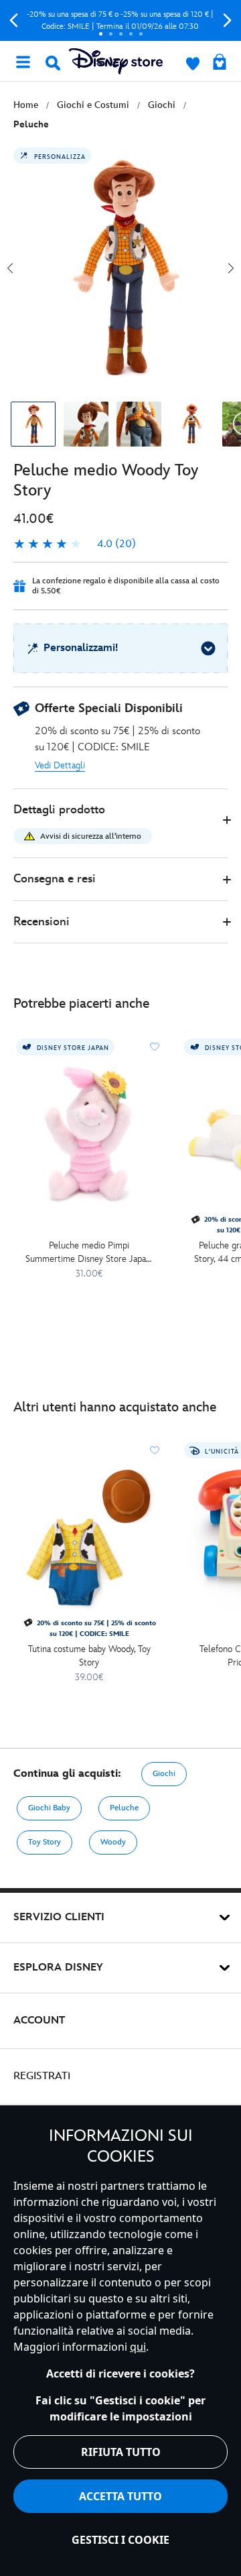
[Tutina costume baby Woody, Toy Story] (89, 1538)
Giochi (164, 1774)
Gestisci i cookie (120, 2540)
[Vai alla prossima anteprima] (231, 268)
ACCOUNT (39, 2021)
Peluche (124, 1808)
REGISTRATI (42, 2076)
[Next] (227, 20)
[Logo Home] (116, 61)
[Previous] (14, 20)
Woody (113, 1842)
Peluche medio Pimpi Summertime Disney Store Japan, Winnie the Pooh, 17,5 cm (89, 1253)
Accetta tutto (120, 2496)
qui (138, 2347)
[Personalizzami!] (208, 648)
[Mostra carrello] (220, 63)
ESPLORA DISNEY (58, 1968)
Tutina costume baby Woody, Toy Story (89, 1656)
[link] (75, 544)
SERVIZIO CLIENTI (59, 1917)
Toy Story (45, 1842)
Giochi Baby (49, 1808)
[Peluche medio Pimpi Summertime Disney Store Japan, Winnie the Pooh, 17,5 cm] (89, 1134)
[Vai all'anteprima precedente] (10, 268)
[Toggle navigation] (23, 61)
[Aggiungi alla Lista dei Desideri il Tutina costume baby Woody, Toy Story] (155, 1450)
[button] (120, 824)
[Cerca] (53, 63)
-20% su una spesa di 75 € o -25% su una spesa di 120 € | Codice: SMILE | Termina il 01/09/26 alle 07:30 (120, 20)
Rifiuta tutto (121, 2452)
